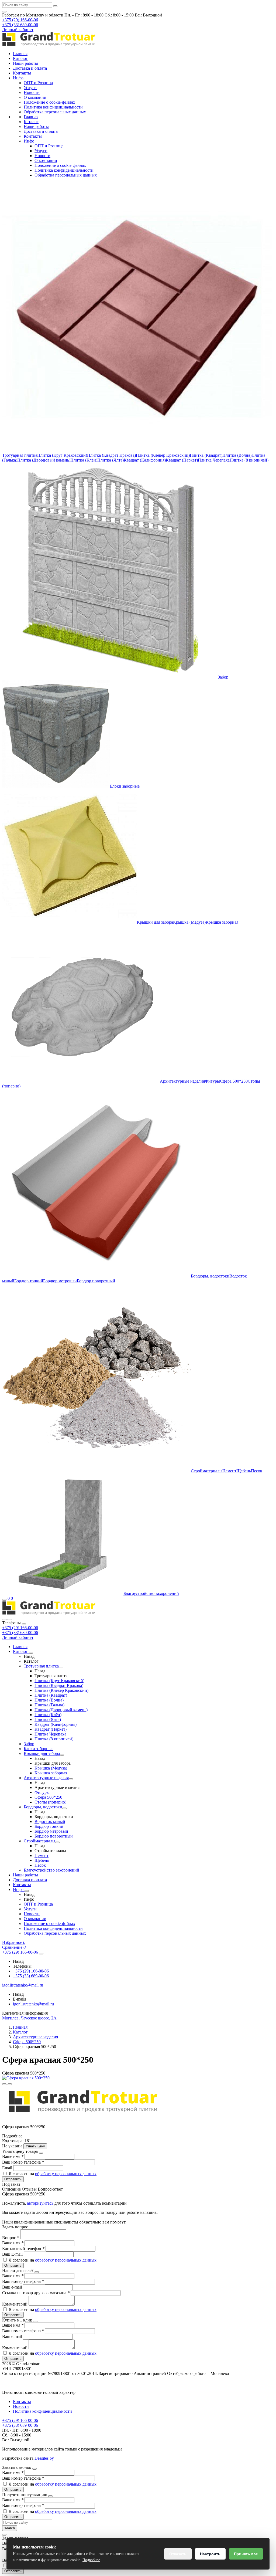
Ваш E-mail (12, 2254)
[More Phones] (41, 1954)
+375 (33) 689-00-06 (20, 1633)
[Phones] (4, 1619)
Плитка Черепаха (214, 460)
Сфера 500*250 (234, 1081)
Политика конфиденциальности (53, 107)
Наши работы (25, 63)
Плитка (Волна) (237, 455)
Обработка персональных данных (55, 112)
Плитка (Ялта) (111, 460)
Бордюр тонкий (29, 1281)
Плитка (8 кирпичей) (249, 460)
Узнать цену (35, 2146)
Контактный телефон (23, 2248)
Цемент (229, 1471)
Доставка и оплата (30, 68)
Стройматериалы (207, 1471)
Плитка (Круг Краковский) (62, 455)
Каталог (20, 58)
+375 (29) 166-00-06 (20, 1628)
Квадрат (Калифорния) (145, 460)
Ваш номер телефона (23, 2162)
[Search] (10, 1619)
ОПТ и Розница (38, 83)
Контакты (22, 73)
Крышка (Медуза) (189, 922)
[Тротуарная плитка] (61, 1667)
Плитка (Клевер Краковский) (163, 455)
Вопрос (11, 2238)
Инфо (18, 78)
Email (8, 2168)
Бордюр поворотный (96, 1281)
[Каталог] (31, 1653)
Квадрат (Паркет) (182, 460)
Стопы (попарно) (50, 1802)
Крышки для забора (155, 922)
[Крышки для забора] (62, 1755)
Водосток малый (50, 1821)
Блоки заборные (125, 786)
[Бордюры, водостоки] (64, 1808)
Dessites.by (44, 2458)
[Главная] (49, 1613)
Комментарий (15, 2304)
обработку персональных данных (66, 2174)
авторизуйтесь (40, 2203)
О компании (35, 97)
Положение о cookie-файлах (49, 102)
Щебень (244, 1471)
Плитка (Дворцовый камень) (44, 460)
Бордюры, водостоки (210, 1276)
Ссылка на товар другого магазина (36, 2293)
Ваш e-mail (13, 2287)
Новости (32, 92)
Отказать (178, 2554)
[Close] (24, 1624)
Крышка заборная (222, 922)
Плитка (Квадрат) (206, 455)
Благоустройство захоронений (151, 1593)
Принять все (246, 2554)
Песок (257, 1471)
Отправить (13, 2179)
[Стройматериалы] (57, 1842)
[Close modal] (41, 2153)
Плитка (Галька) (49, 1705)
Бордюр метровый (60, 1281)
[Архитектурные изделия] (71, 1779)
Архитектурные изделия (182, 1081)
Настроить (210, 2554)
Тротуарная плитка (20, 455)
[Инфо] (27, 1891)
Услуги (30, 88)
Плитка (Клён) (84, 460)
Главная (20, 54)
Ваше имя (13, 2156)
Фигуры (212, 1081)
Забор (223, 677)
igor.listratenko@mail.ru (33, 2004)
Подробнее (91, 2560)
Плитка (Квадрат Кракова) (111, 455)
